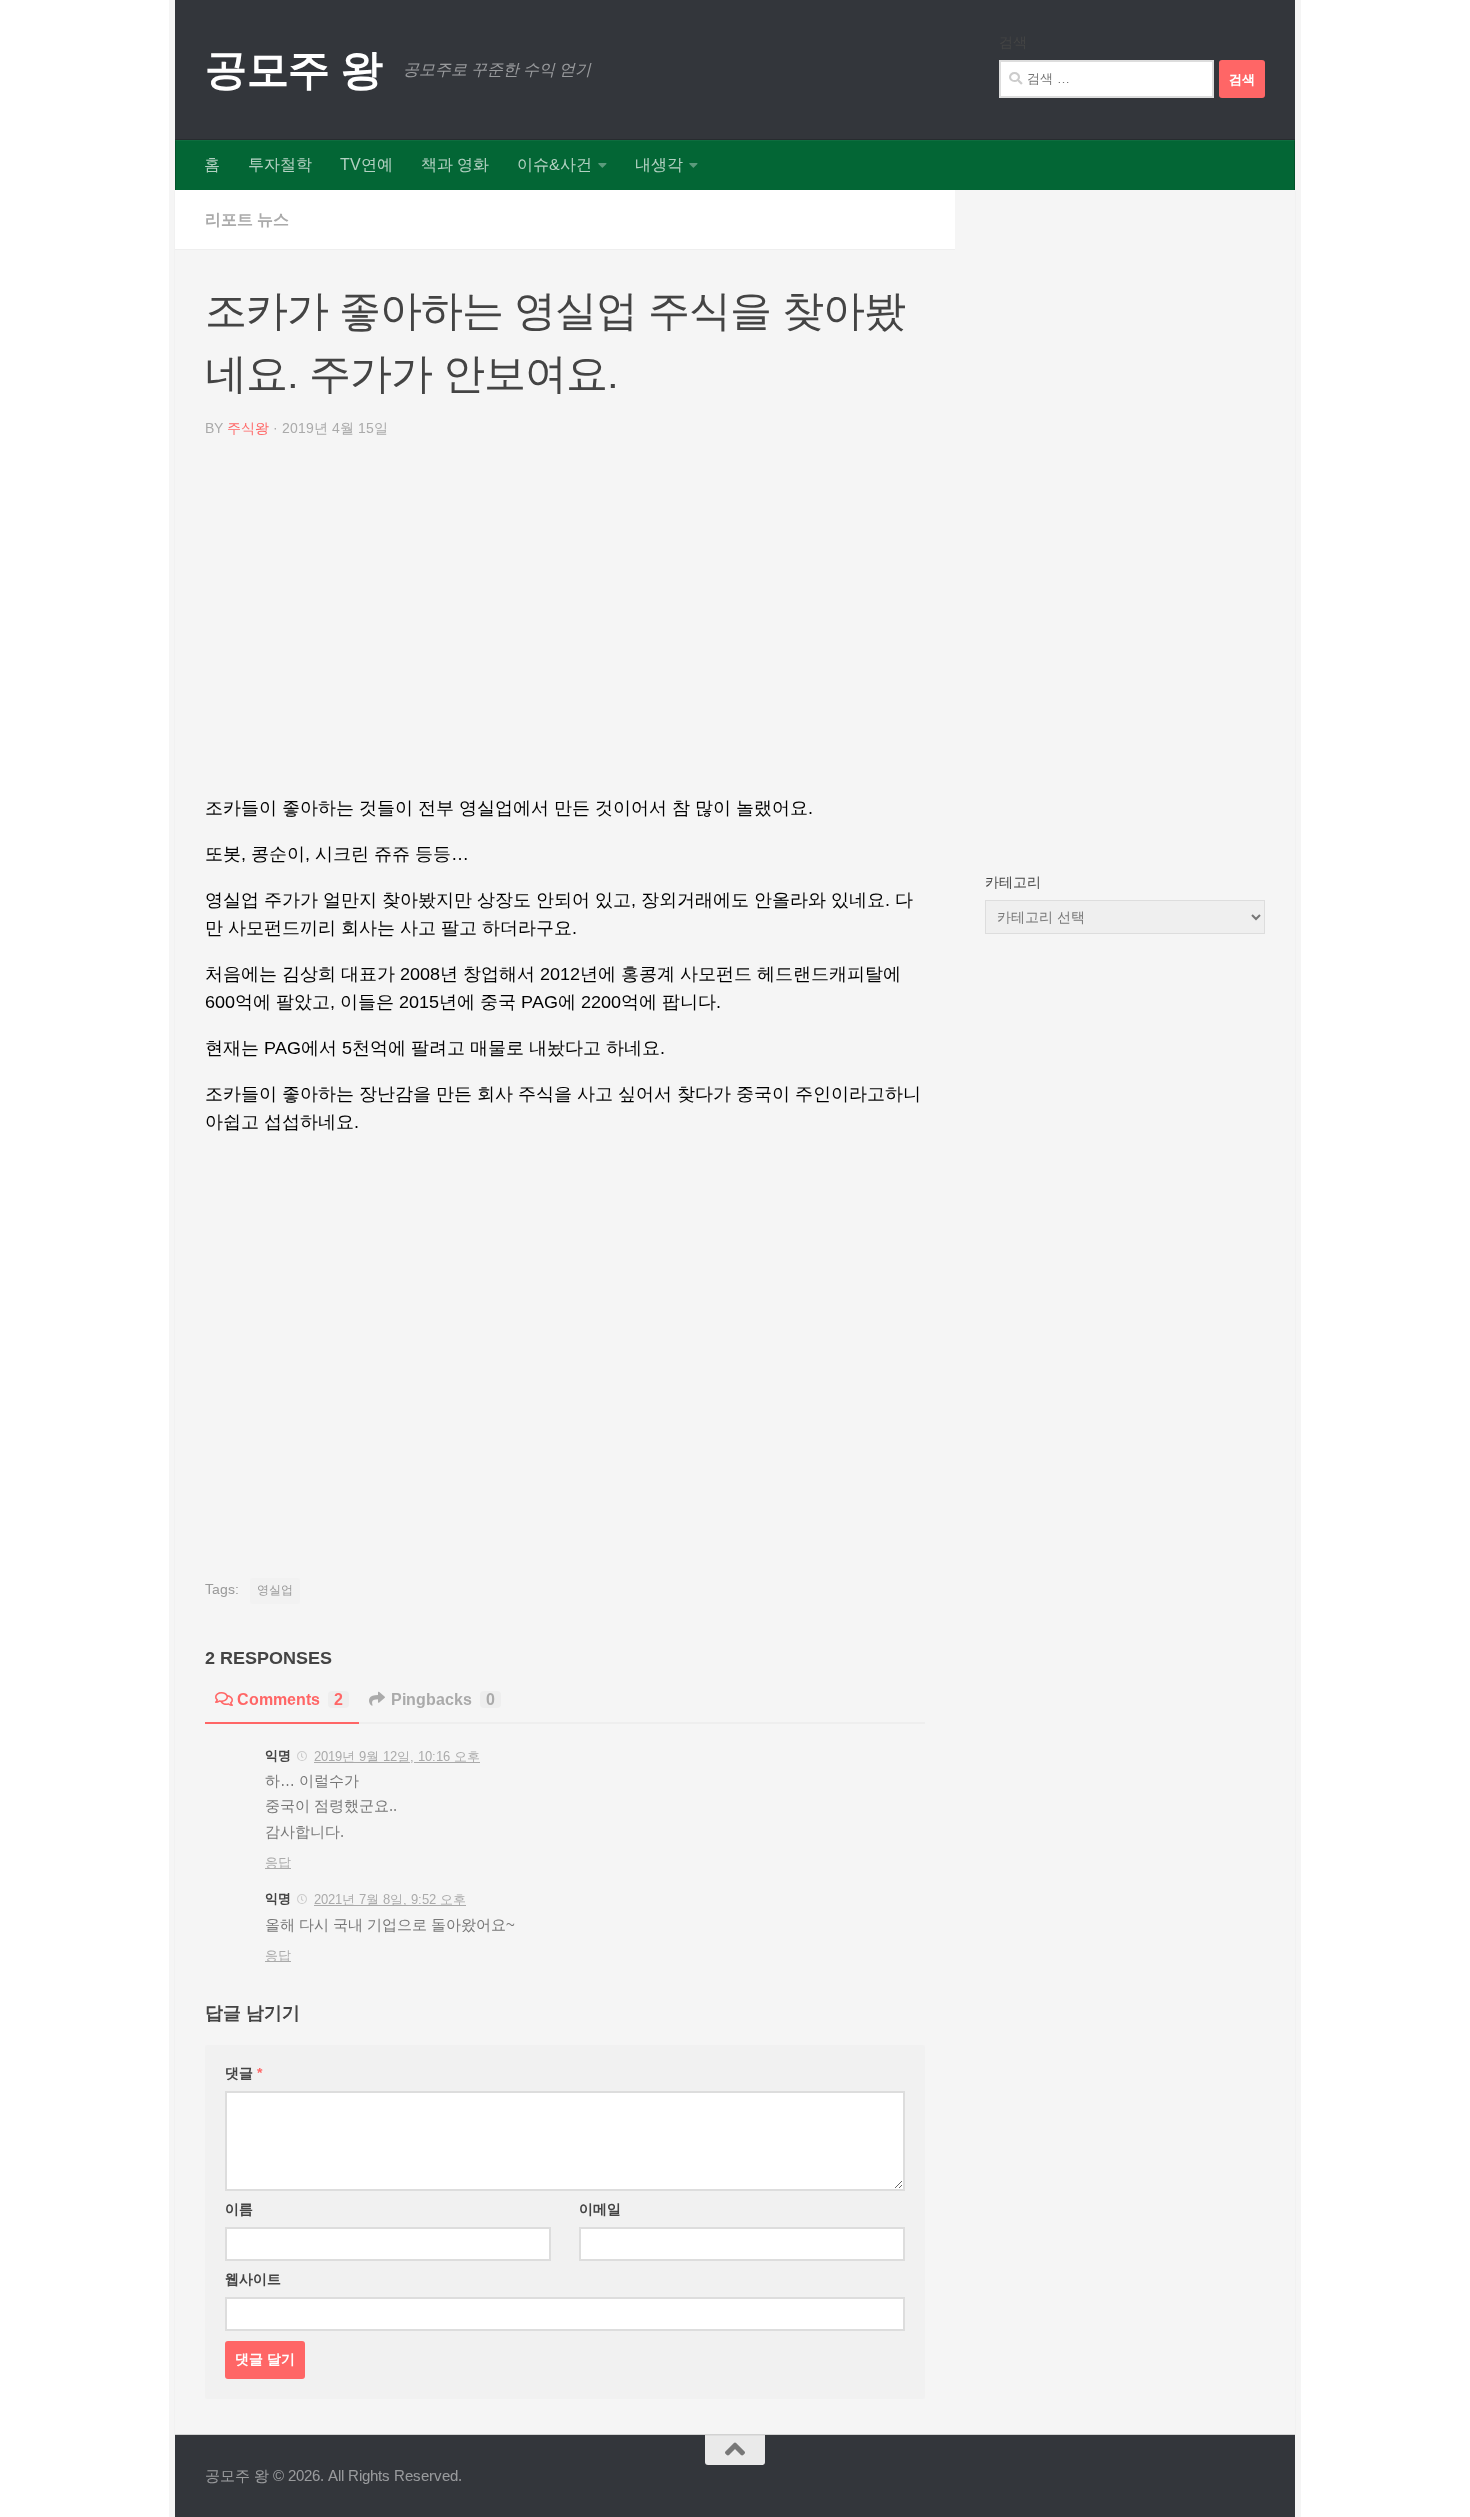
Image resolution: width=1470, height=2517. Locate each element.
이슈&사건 (554, 164)
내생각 (659, 164)
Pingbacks (443, 1699)
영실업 (275, 1590)
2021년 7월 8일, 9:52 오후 (390, 1899)
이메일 (600, 2209)
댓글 (243, 2073)
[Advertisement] (565, 624)
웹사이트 (253, 2279)
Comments (290, 1699)
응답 (278, 1862)
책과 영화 (455, 164)
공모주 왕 (294, 69)
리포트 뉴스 (247, 219)
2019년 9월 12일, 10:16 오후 (397, 1756)
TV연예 (366, 164)
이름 (239, 2209)
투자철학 (280, 164)
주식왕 (248, 428)
